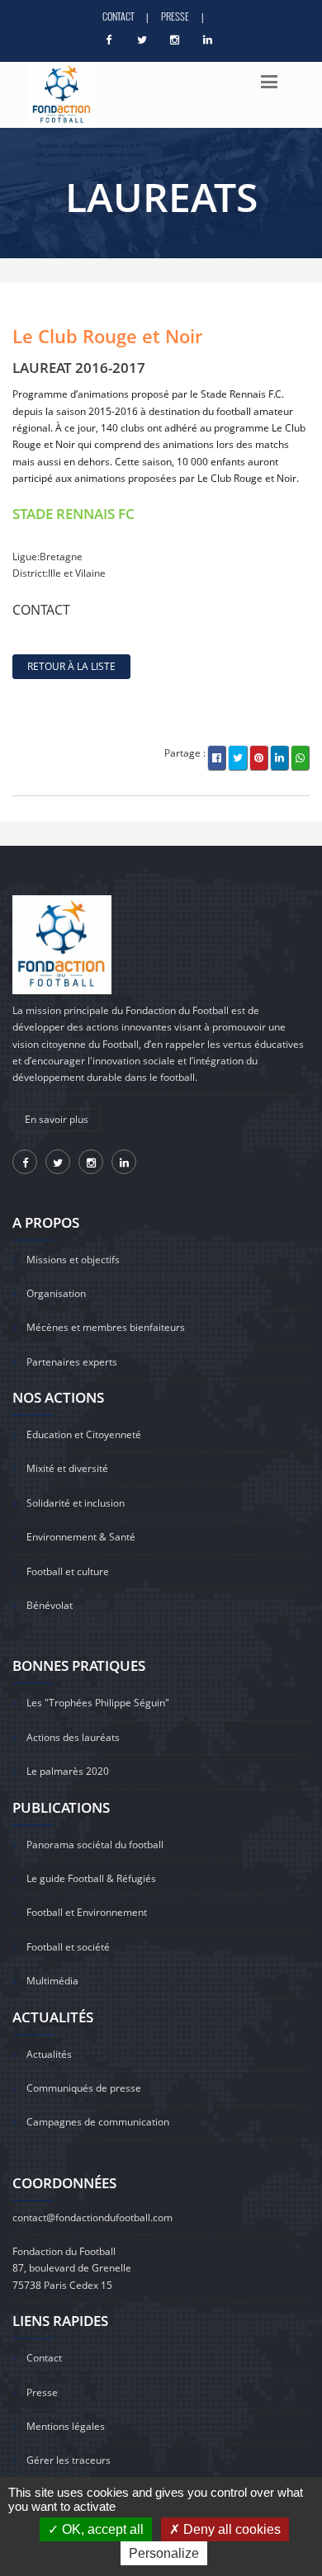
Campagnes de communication (98, 2122)
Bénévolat (50, 1605)
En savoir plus (57, 1119)
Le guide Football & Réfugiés (91, 1878)
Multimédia (52, 1981)
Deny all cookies (230, 2529)
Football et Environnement (87, 1912)
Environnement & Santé (81, 1537)
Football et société (68, 1947)
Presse (175, 16)
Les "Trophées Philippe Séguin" (98, 1703)
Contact (118, 16)
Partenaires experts (72, 1362)
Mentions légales (66, 2426)
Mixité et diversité (67, 1468)
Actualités (49, 2054)
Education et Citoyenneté (84, 1434)
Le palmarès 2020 (68, 1771)
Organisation (56, 1293)
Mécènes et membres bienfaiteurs (106, 1327)
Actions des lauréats (73, 1737)
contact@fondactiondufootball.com (92, 2217)
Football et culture (68, 1571)
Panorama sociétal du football (95, 1845)
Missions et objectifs (73, 1260)
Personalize (164, 2553)
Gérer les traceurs (69, 2460)
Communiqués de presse (84, 2088)
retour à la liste (71, 666)
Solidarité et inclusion (76, 1503)
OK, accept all (101, 2529)
